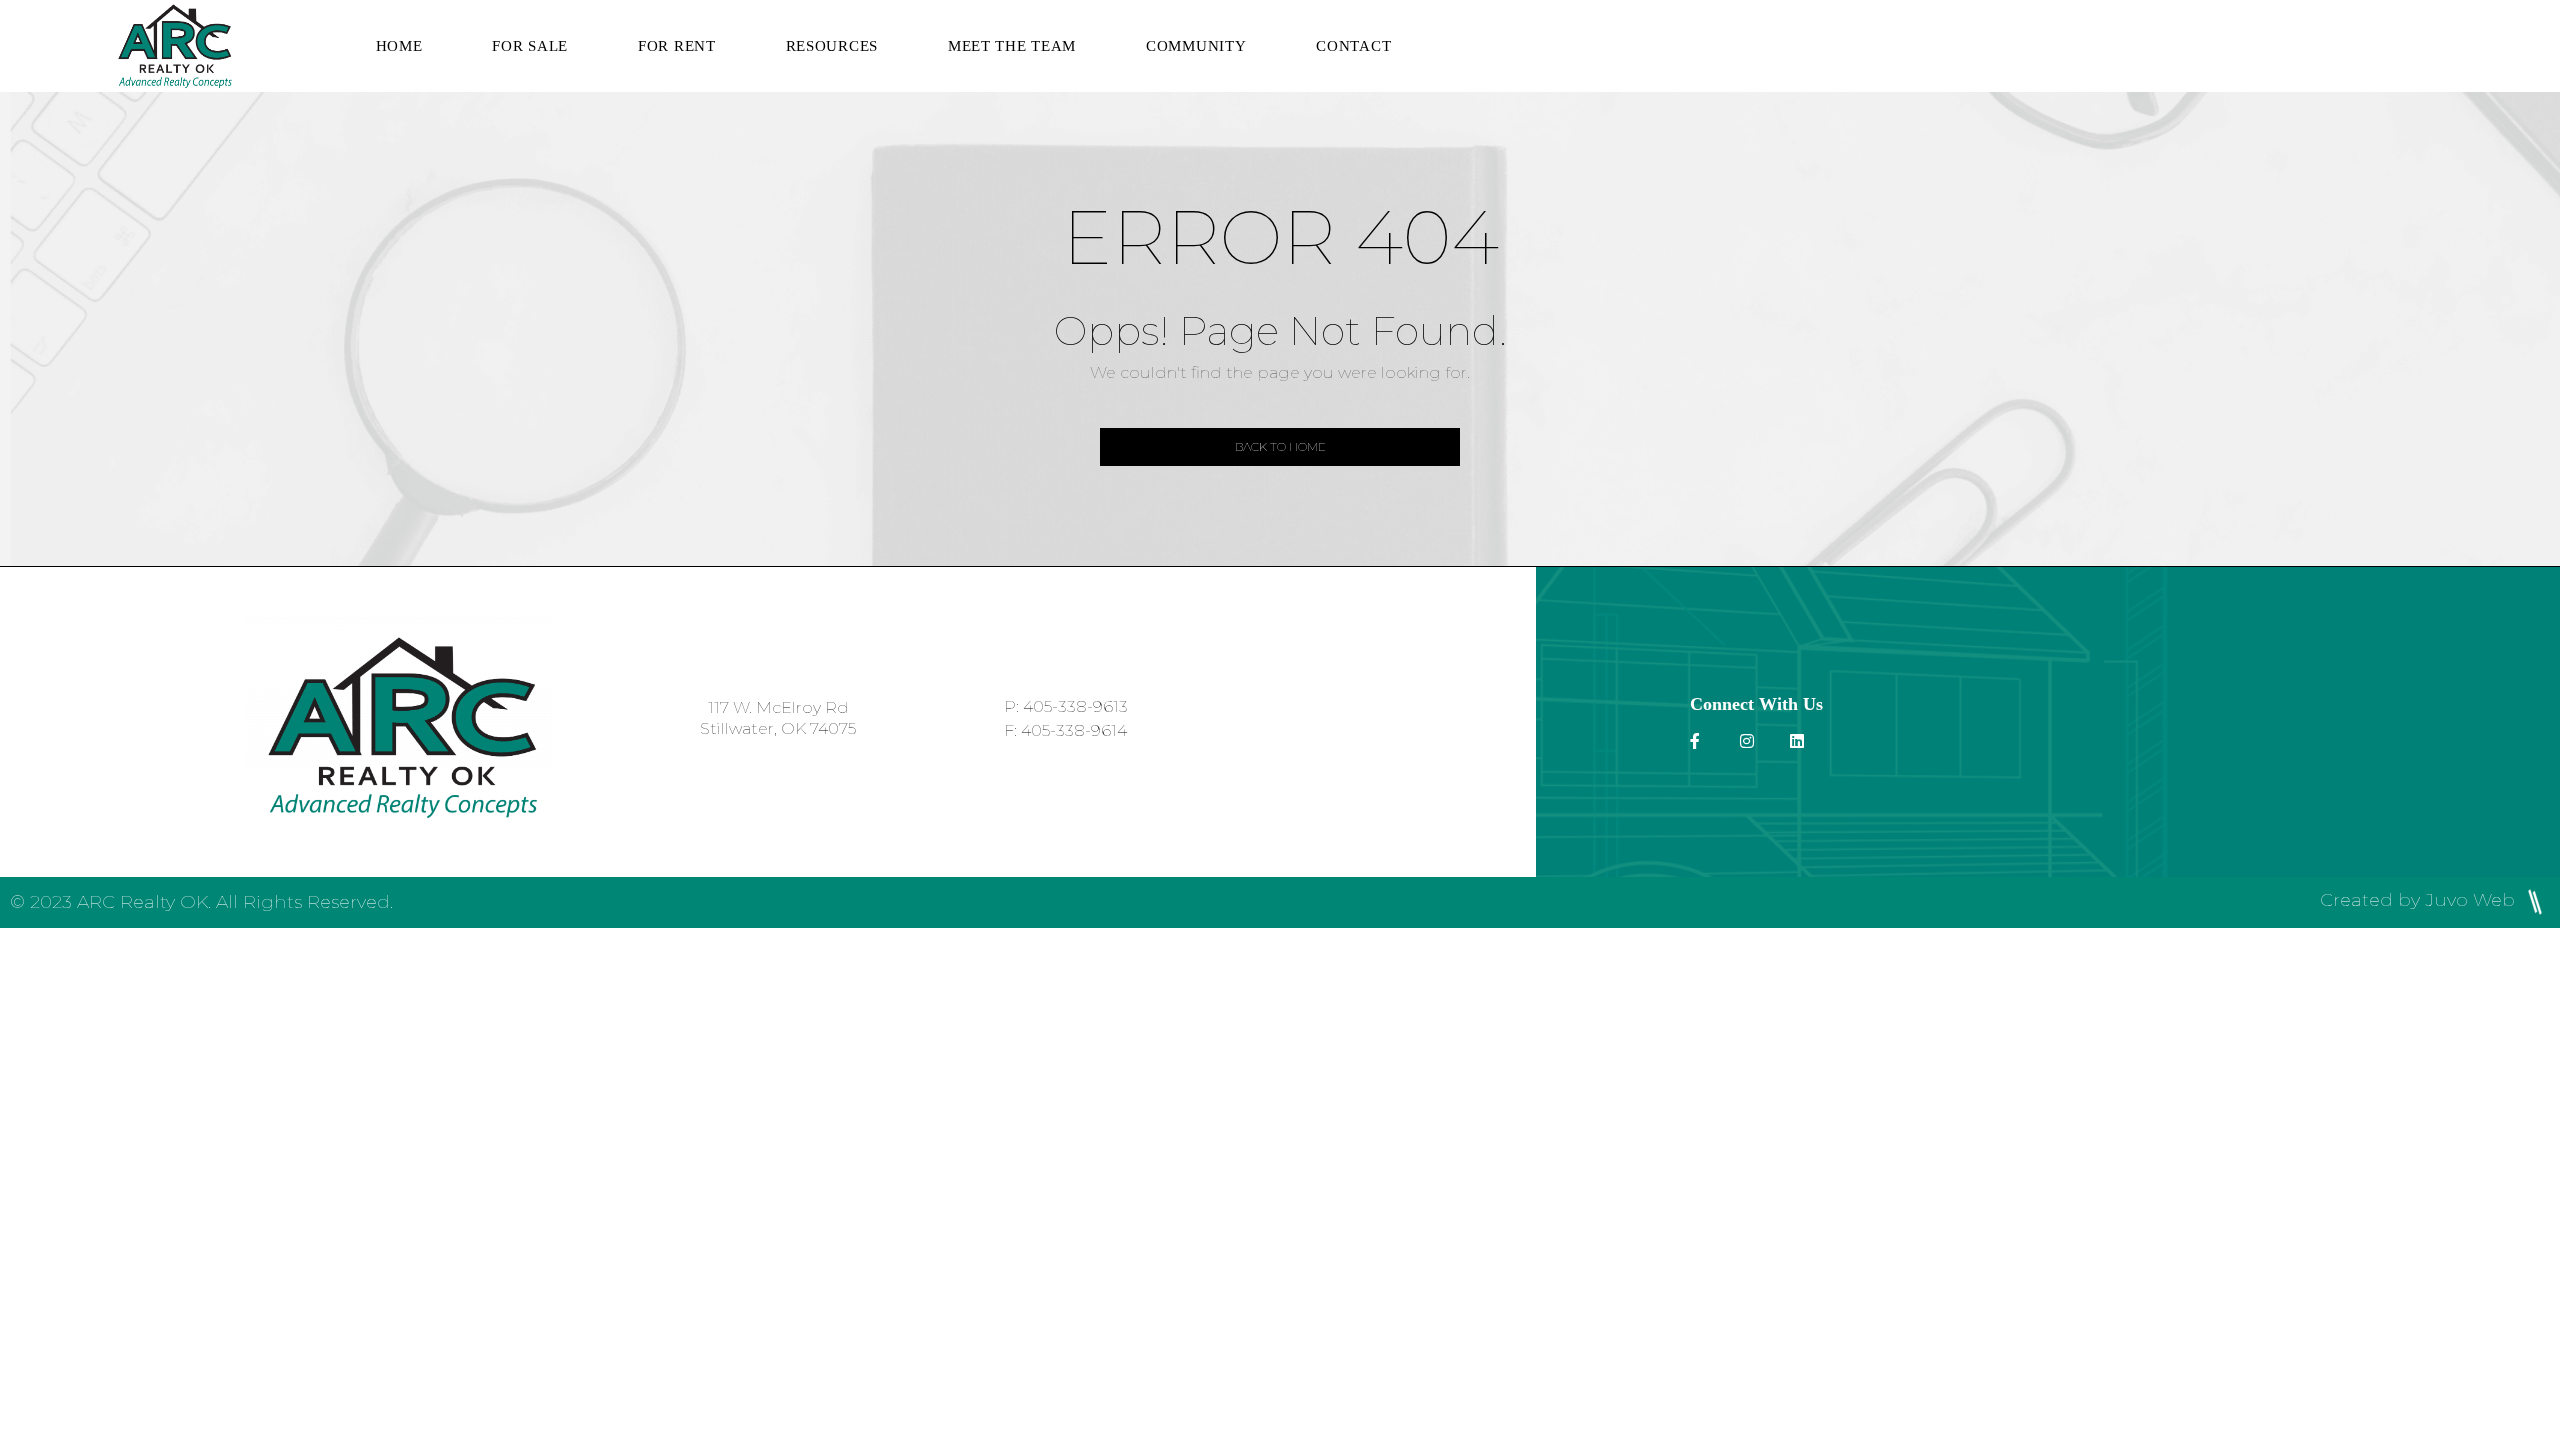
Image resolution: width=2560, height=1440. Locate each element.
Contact (1353, 46)
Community (1196, 46)
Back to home (1280, 446)
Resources (832, 46)
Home (399, 46)
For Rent (677, 46)
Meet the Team (1012, 46)
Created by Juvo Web (2420, 900)
